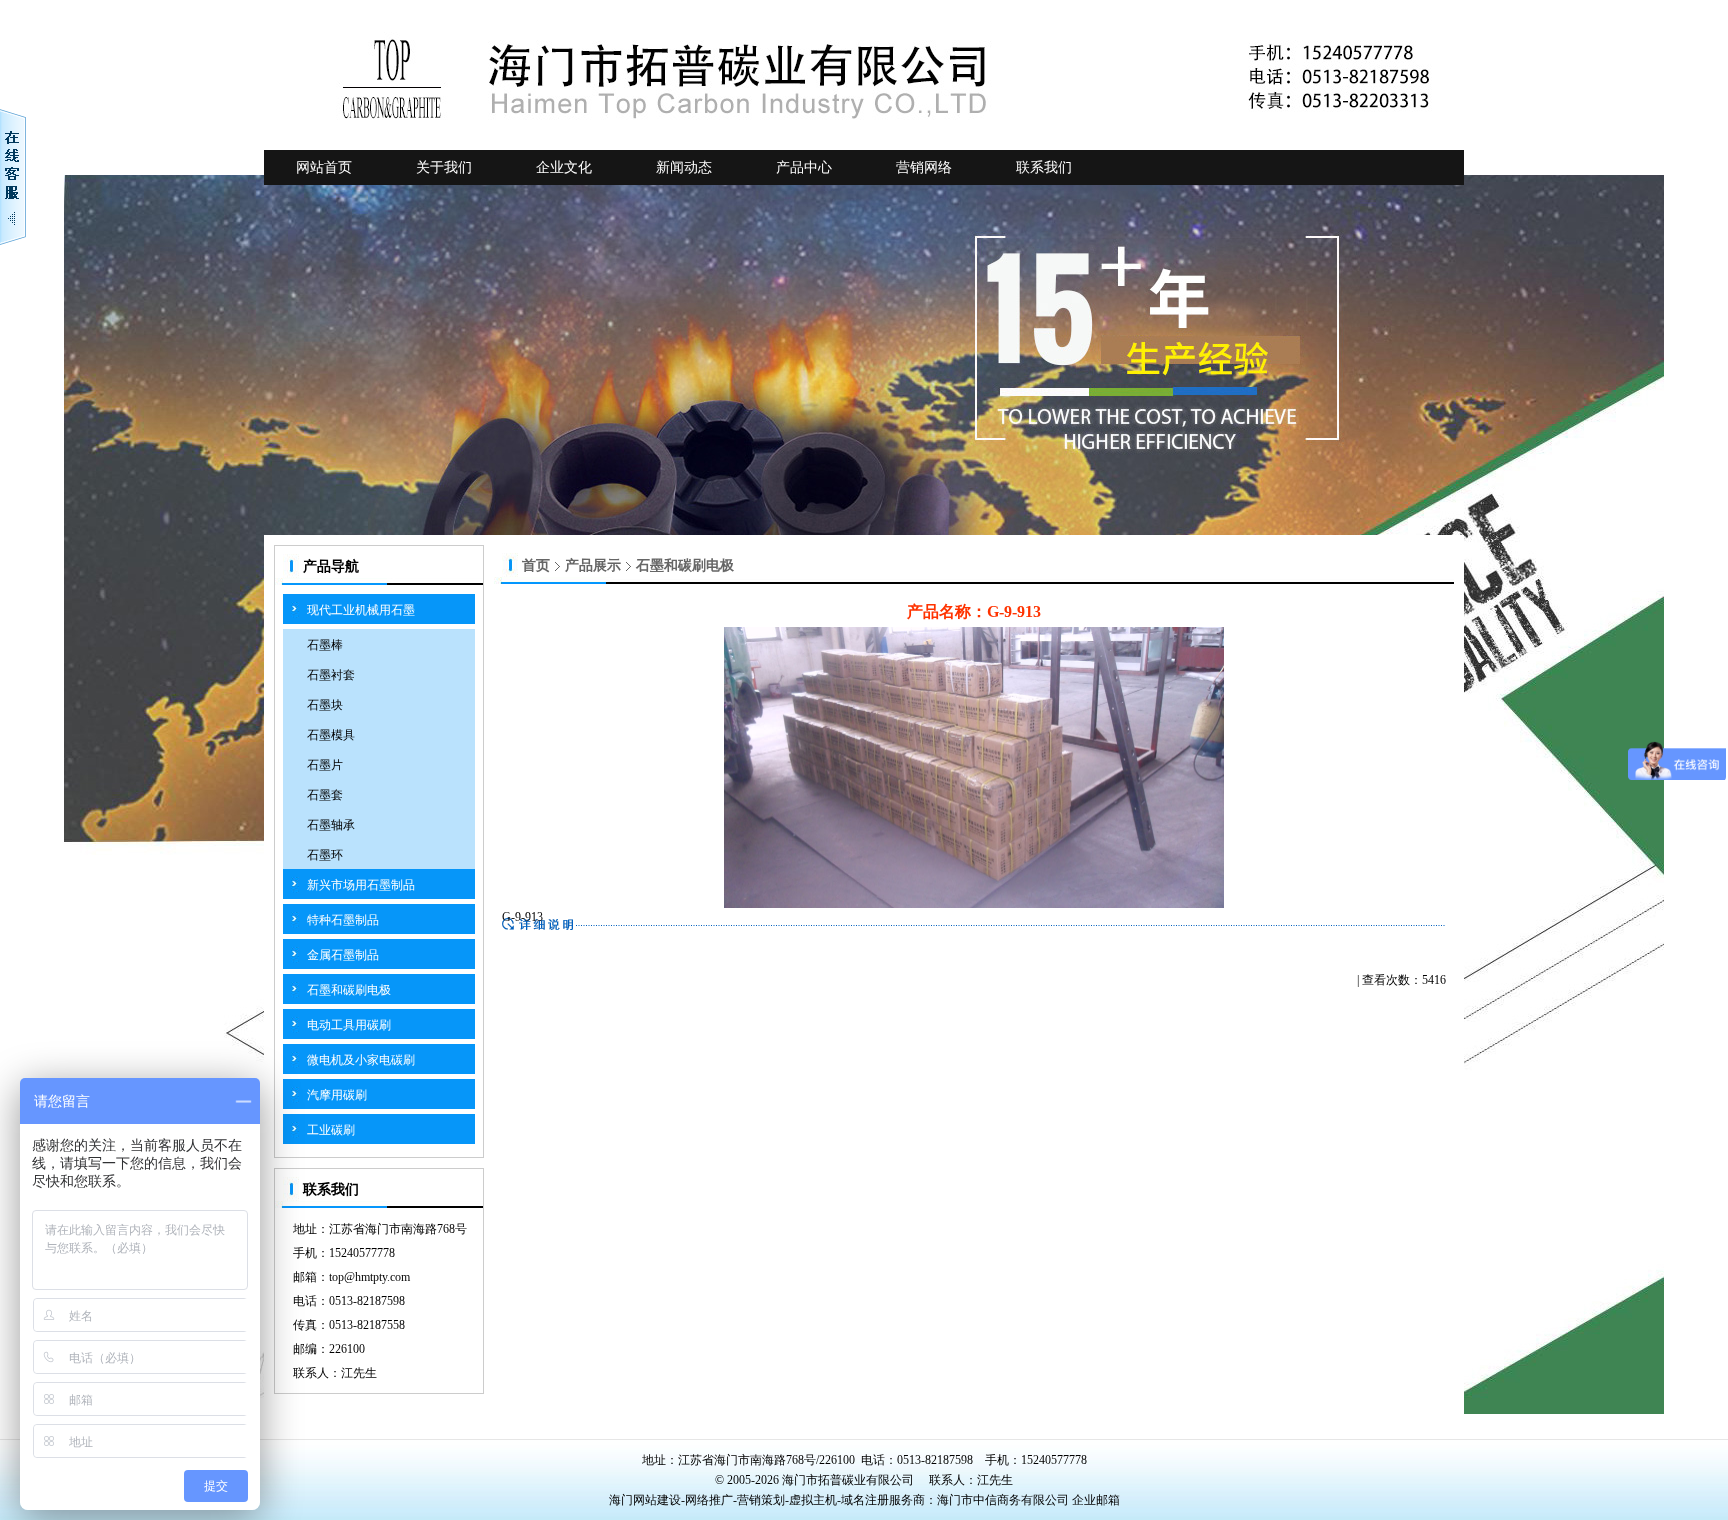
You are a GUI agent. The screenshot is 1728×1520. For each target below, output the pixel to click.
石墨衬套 (331, 675)
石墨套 (325, 795)
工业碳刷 (331, 1130)
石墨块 (325, 705)
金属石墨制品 (343, 955)
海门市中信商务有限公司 (1004, 1500)
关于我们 (444, 167)
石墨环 (325, 855)
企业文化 (564, 167)
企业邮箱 (1096, 1500)
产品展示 (593, 565)
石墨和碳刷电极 (349, 990)
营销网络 (924, 167)
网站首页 (324, 167)
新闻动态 (684, 167)
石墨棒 (325, 645)
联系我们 (1044, 167)
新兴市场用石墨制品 (361, 885)
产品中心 (804, 167)
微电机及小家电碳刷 (361, 1060)
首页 (536, 565)
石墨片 (325, 765)
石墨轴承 (331, 825)
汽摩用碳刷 (337, 1095)
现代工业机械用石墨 (361, 610)
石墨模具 (331, 735)
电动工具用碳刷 (349, 1025)
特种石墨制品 (343, 920)
